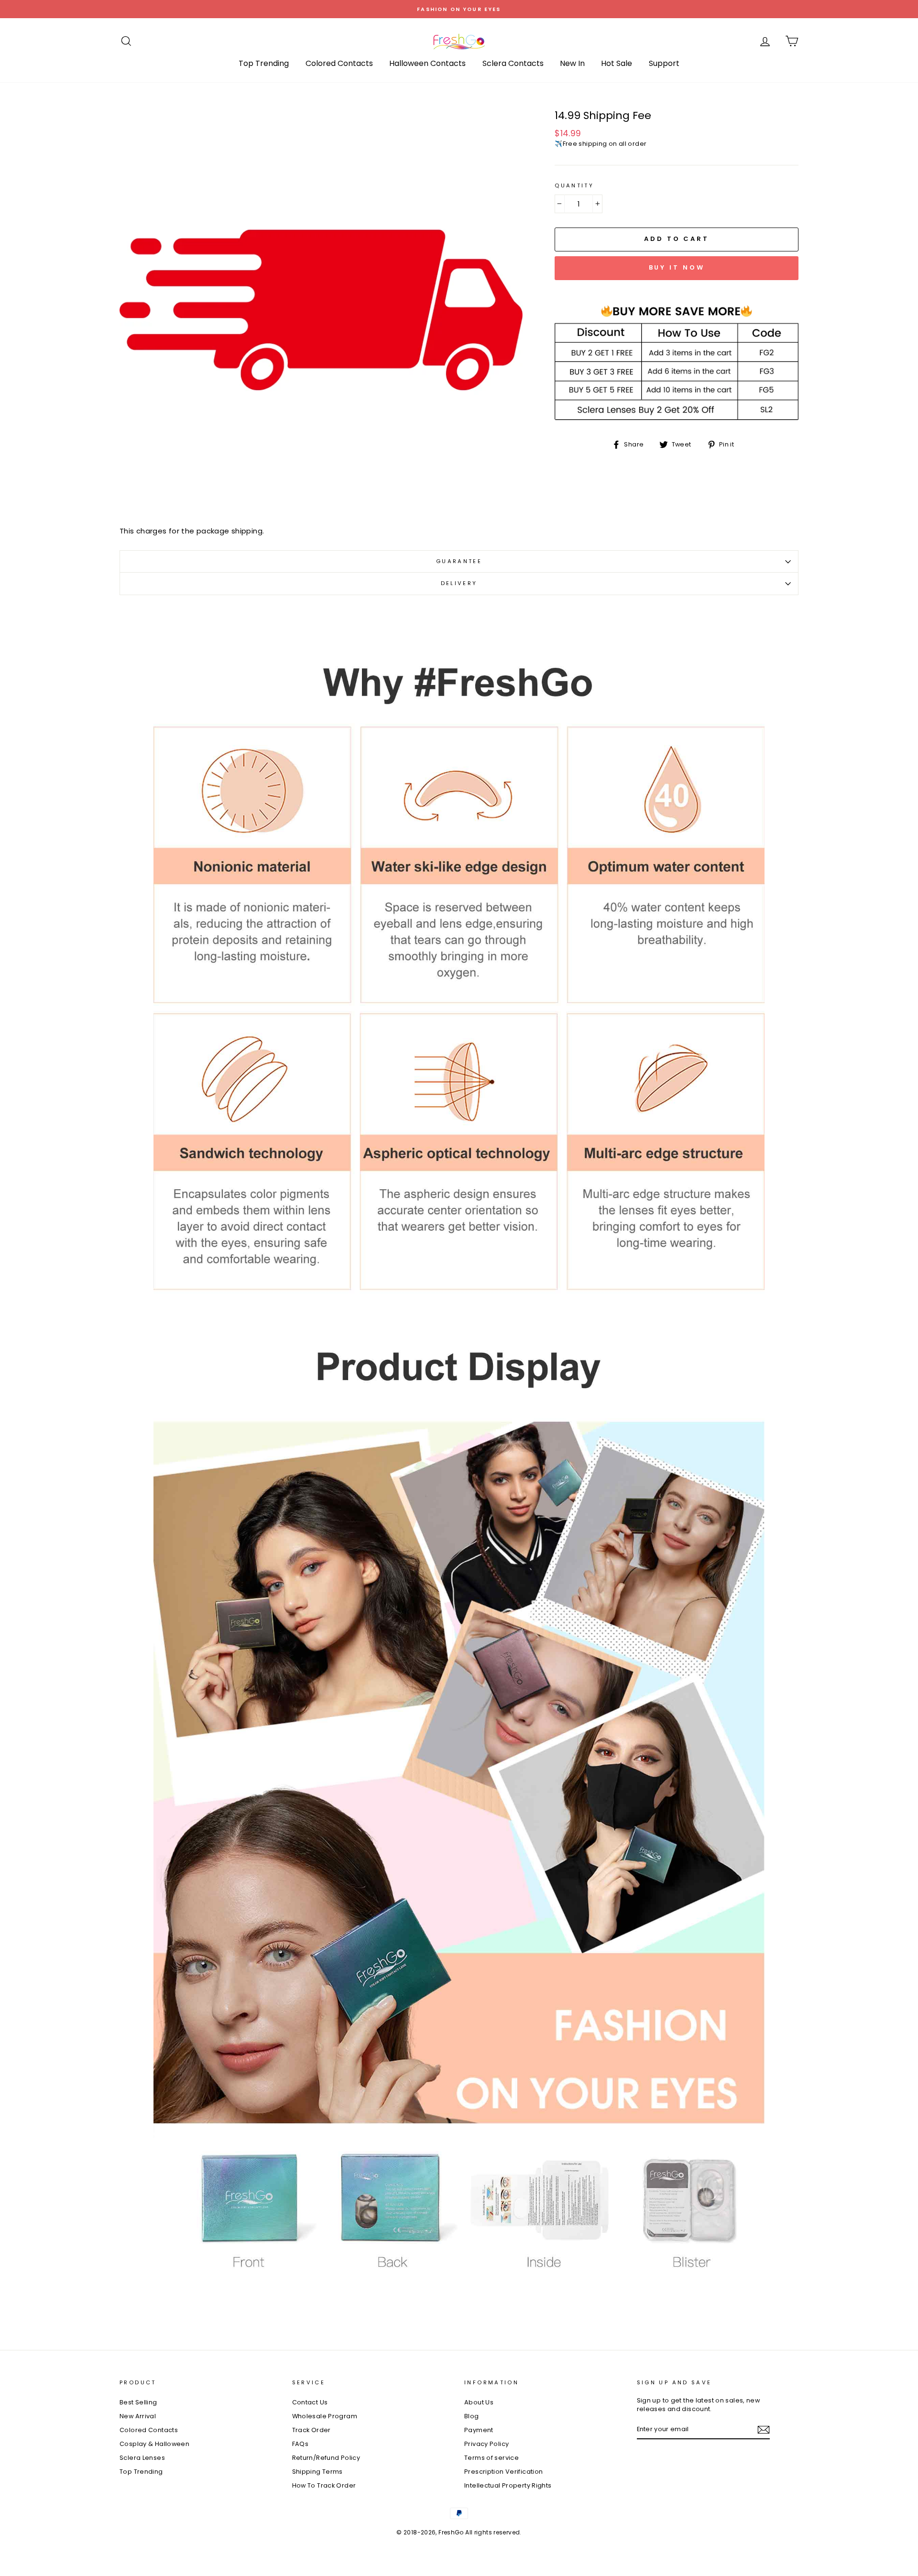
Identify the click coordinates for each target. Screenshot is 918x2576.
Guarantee (459, 561)
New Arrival (138, 2416)
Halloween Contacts (427, 63)
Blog (472, 2416)
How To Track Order (324, 2485)
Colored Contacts (339, 63)
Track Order (311, 2430)
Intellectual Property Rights (508, 2485)
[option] (459, 9)
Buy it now (677, 267)
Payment (479, 2430)
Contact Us (310, 2402)
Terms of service (492, 2458)
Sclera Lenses (142, 2458)
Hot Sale (617, 63)
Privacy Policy (486, 2444)
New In (572, 63)
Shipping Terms (317, 2472)
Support (664, 63)
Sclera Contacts (513, 63)
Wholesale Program (325, 2416)
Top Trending (264, 63)
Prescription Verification (503, 2472)
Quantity (574, 186)
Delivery (459, 583)
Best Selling (138, 2402)
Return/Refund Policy (326, 2458)
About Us (479, 2402)
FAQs (301, 2444)
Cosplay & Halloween (154, 2444)
